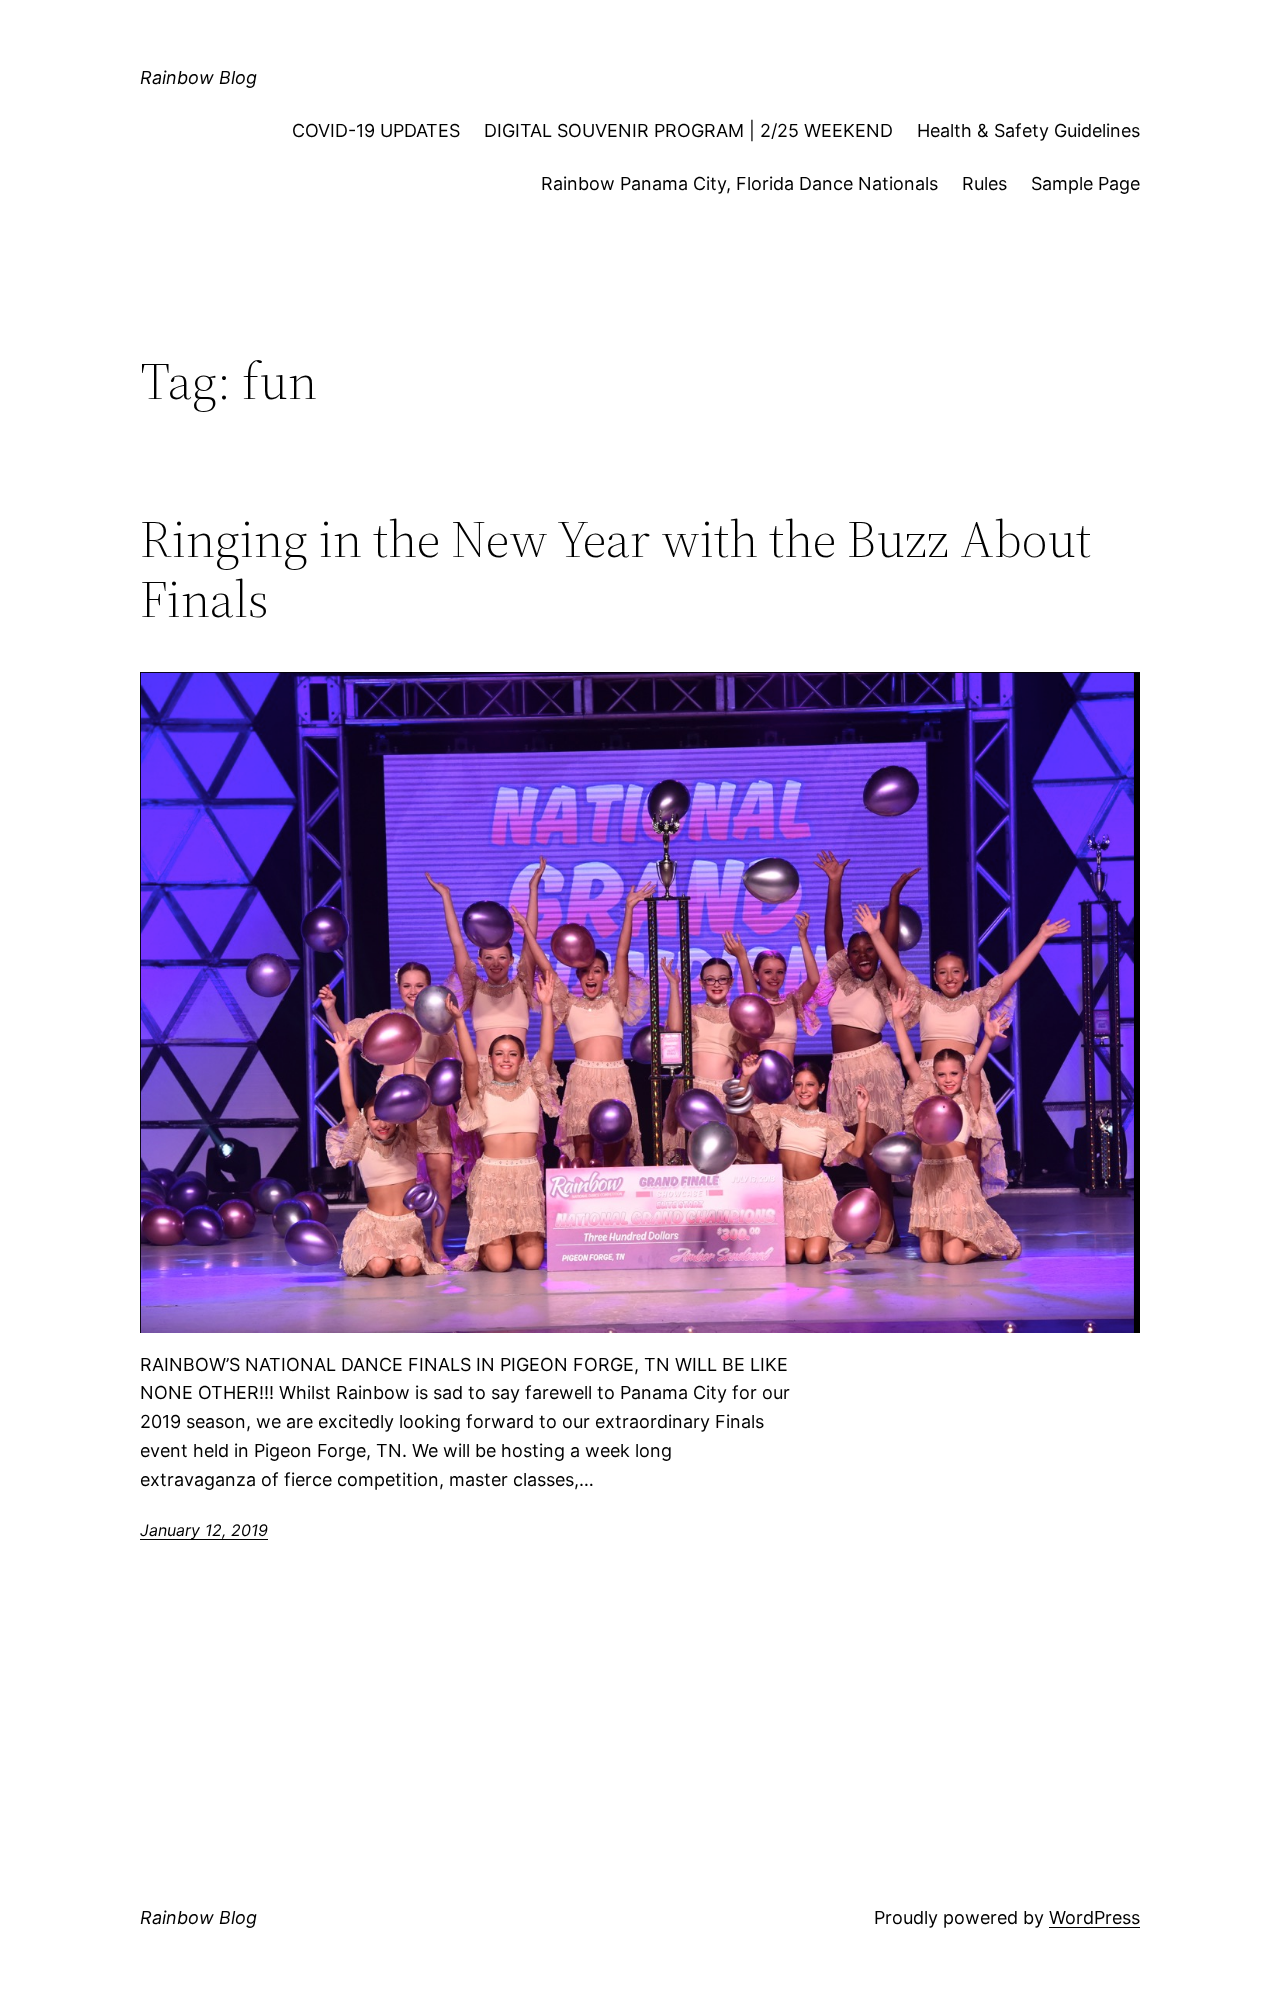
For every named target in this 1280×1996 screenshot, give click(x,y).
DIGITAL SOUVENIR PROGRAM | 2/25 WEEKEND (688, 130)
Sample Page (1085, 183)
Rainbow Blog (198, 77)
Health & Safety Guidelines (1028, 130)
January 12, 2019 (204, 1530)
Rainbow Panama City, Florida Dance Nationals (739, 183)
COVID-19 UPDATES (376, 130)
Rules (984, 183)
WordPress (1094, 1917)
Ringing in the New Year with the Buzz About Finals (615, 569)
